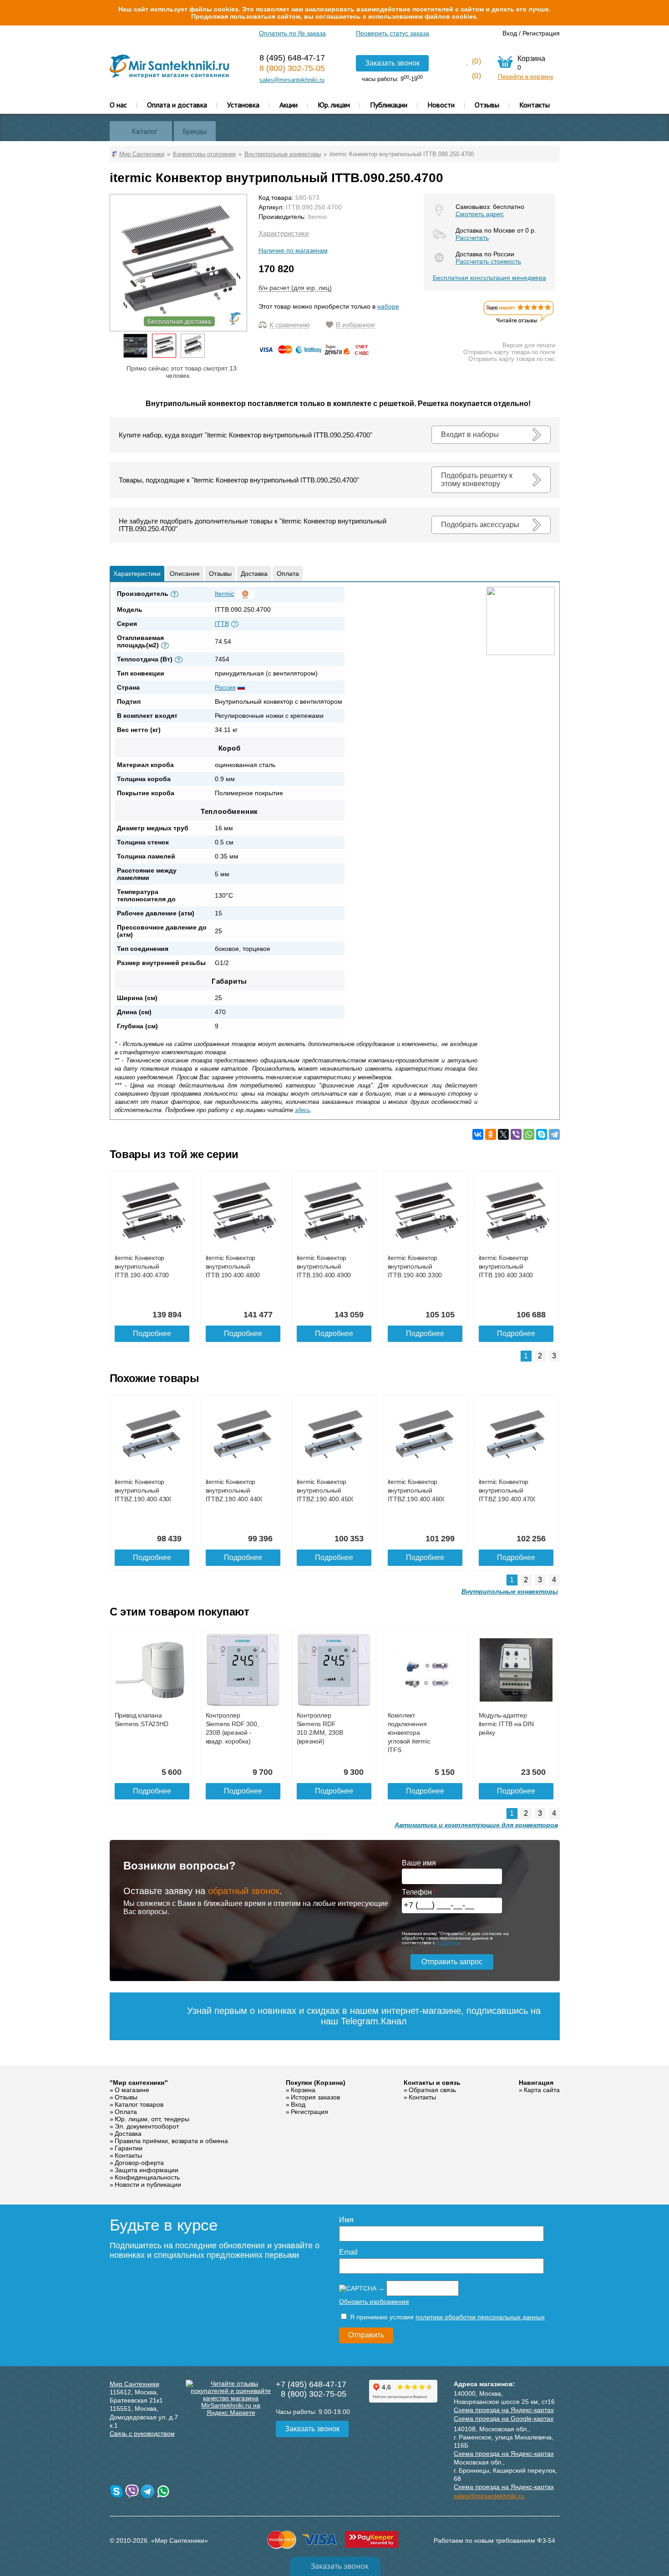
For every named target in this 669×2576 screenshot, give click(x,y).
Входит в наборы (470, 434)
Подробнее (152, 1334)
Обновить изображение (374, 2302)
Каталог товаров (139, 2104)
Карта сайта (542, 2090)
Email (348, 2252)
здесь (303, 1110)
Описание (185, 574)
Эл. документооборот (147, 2126)
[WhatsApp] (529, 1134)
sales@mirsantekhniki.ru (292, 80)
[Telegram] (554, 1134)
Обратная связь (432, 2090)
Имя (346, 2220)
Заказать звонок (392, 63)
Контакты (535, 105)
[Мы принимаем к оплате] (315, 353)
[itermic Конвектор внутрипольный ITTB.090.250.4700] (164, 346)
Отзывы (487, 105)
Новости (441, 105)
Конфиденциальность (147, 2177)
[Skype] (542, 1134)
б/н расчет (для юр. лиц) (295, 288)
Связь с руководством (142, 2434)
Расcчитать (472, 238)
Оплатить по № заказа (292, 33)
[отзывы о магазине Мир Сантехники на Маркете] (519, 323)
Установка (243, 105)
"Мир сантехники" (139, 2083)
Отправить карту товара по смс (512, 359)
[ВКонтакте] (478, 1134)
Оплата (288, 574)
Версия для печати (529, 345)
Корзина (303, 2090)
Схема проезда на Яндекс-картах (504, 2410)
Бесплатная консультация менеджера (489, 278)
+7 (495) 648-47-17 (311, 2384)
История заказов (315, 2097)
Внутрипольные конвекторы (510, 1591)
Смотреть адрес (480, 214)
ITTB (222, 624)
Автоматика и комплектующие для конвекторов (476, 1825)
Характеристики (284, 233)
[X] (503, 1134)
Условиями (448, 1943)
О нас (118, 105)
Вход (510, 33)
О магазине (132, 2090)
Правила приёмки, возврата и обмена (171, 2141)
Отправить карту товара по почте (509, 352)
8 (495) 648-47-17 (292, 58)
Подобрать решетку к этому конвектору (477, 480)
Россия (225, 687)
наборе (388, 306)
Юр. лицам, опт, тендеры (152, 2119)
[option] (135, 346)
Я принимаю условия (446, 2317)
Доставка (254, 574)
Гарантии (129, 2148)
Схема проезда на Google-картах (504, 2418)
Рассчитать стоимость (488, 261)
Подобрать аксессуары (480, 525)
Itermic (317, 217)
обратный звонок (244, 1891)
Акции (289, 105)
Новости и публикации (148, 2185)
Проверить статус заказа (393, 33)
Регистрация (541, 33)
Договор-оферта (139, 2163)
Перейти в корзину (526, 76)
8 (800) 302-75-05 (292, 68)
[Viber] (516, 1134)
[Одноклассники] (491, 1134)
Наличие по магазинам (293, 250)
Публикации (389, 105)
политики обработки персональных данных (480, 2317)
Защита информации (147, 2170)
